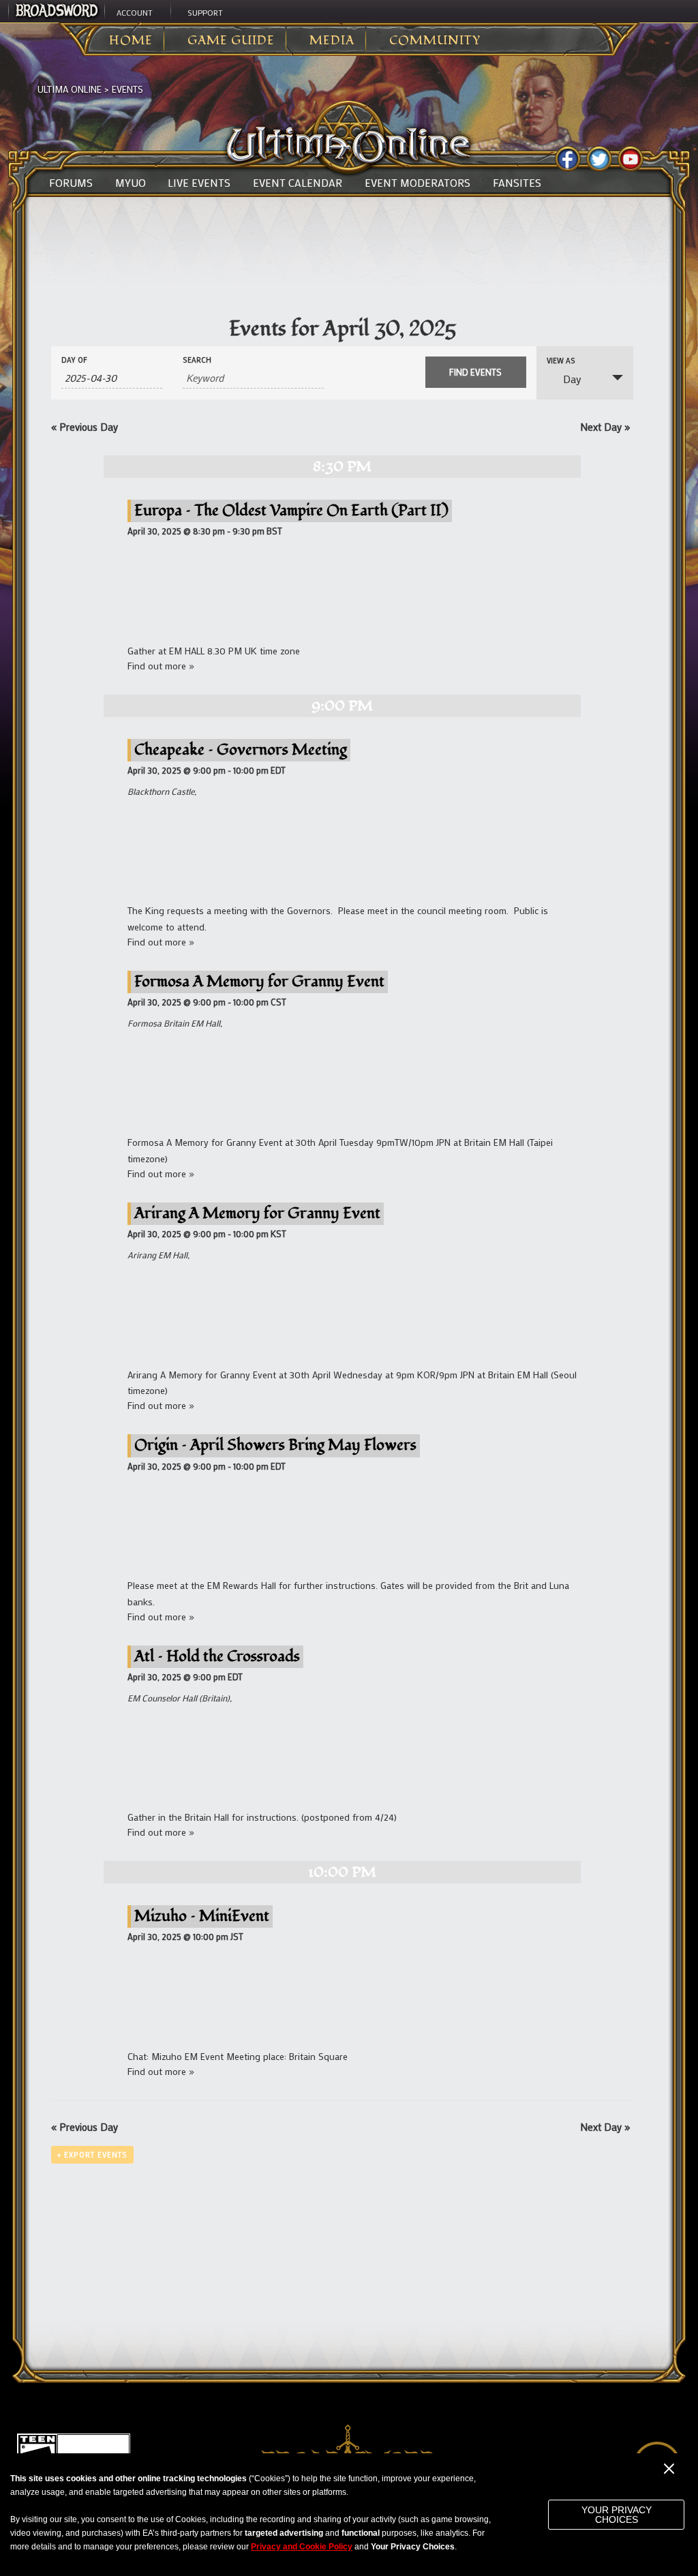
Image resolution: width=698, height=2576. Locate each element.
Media (332, 41)
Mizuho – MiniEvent (202, 1916)
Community (435, 41)
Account (135, 12)
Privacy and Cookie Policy (302, 2547)
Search (197, 360)
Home (131, 41)
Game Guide (231, 41)
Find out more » (161, 666)
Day (572, 379)
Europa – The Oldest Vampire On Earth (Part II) (291, 510)
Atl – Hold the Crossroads (217, 1656)
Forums (71, 183)
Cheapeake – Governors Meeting (241, 749)
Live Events (199, 183)
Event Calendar (298, 183)
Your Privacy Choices (617, 2515)
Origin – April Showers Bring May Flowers (275, 1445)
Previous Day (85, 427)
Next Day (605, 427)
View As (561, 361)
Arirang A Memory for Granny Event (257, 1213)
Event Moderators (418, 183)
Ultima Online (70, 89)
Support (205, 12)
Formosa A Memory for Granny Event (259, 981)
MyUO (131, 183)
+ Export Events (92, 2155)
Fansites (517, 183)
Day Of (74, 360)
